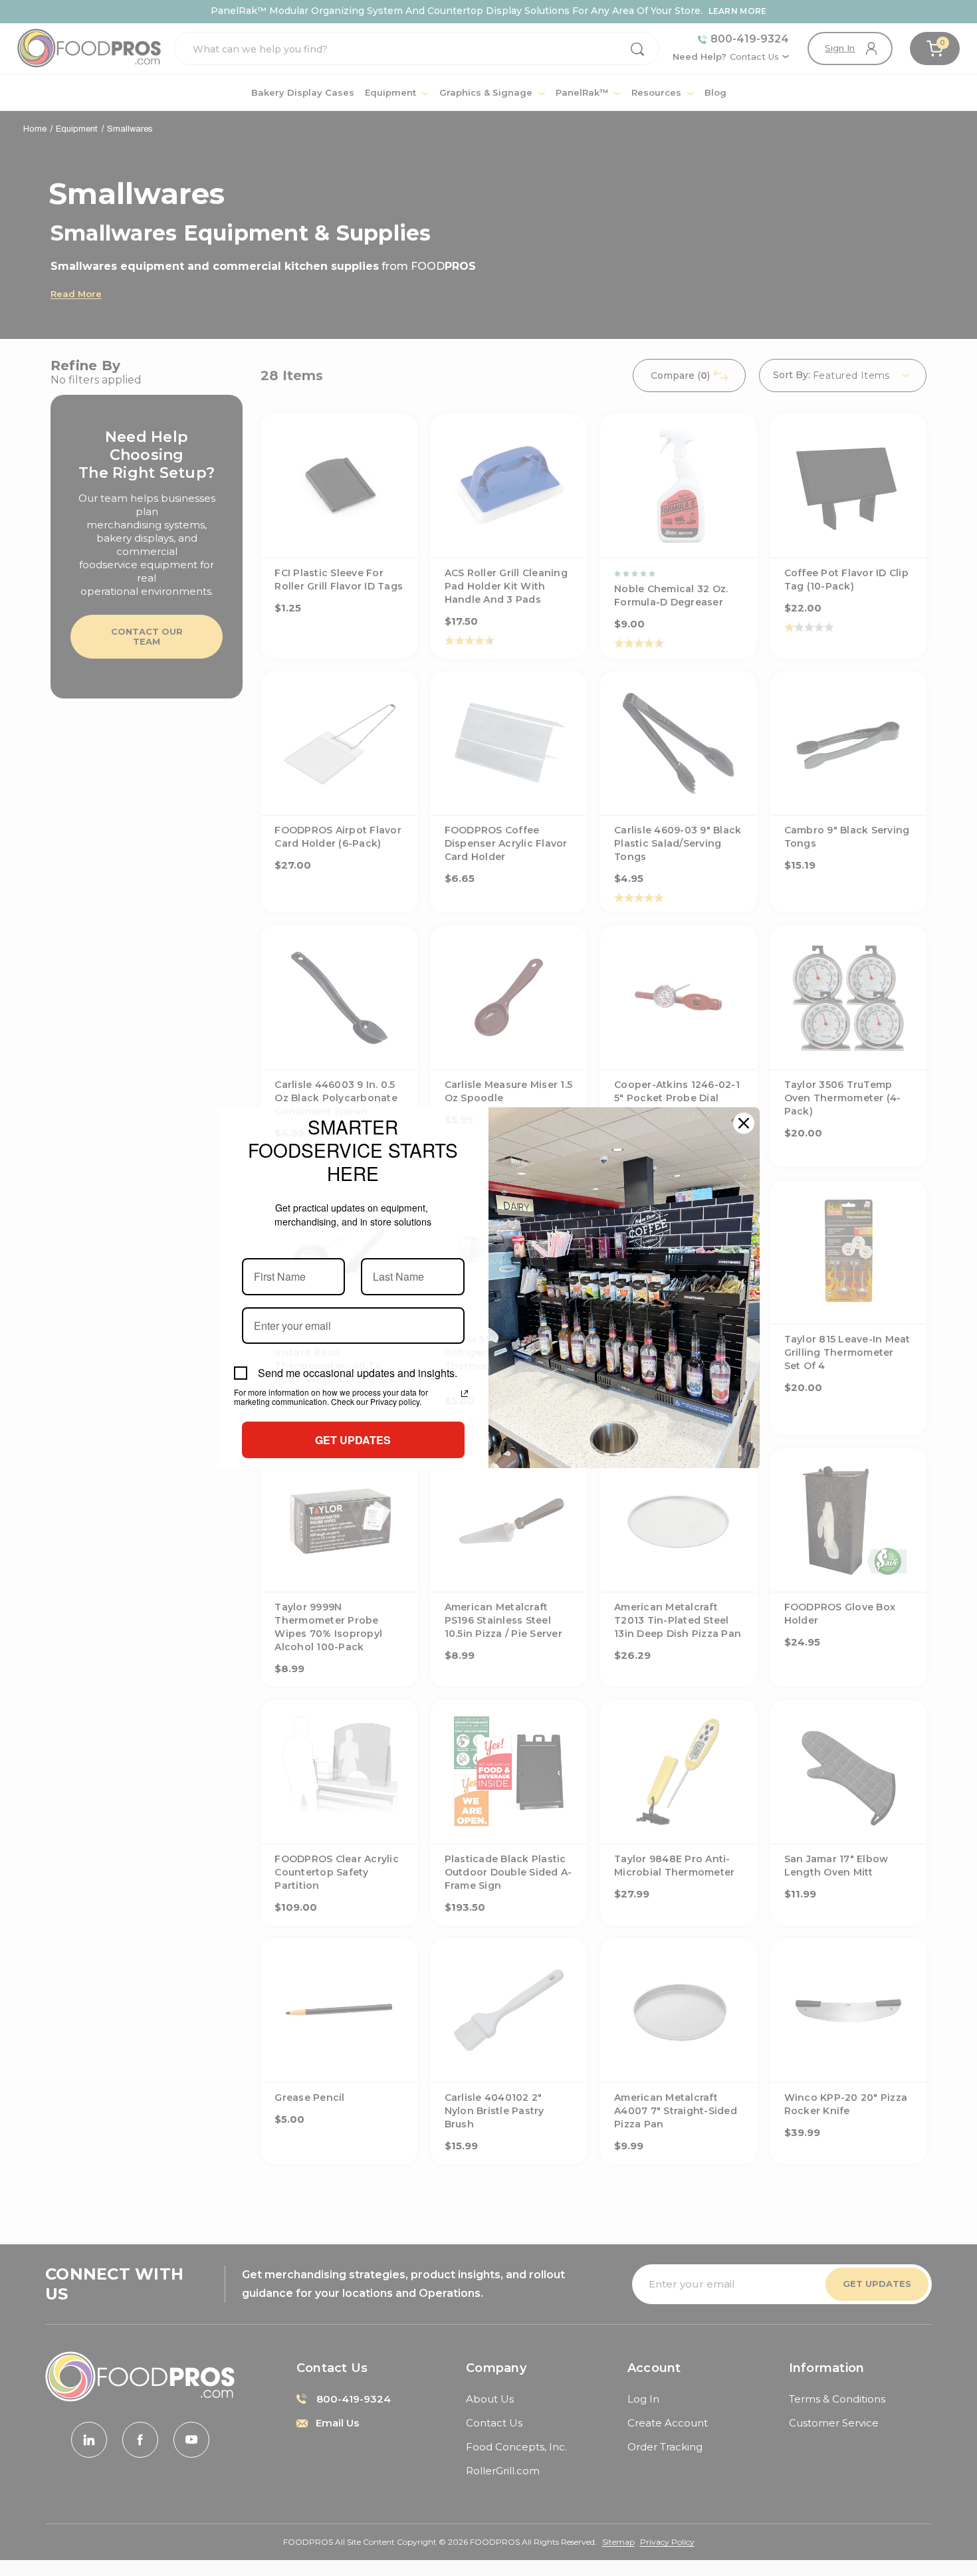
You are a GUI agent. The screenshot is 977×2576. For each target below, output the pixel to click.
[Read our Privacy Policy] (465, 1394)
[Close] (744, 1123)
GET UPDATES (353, 1440)
